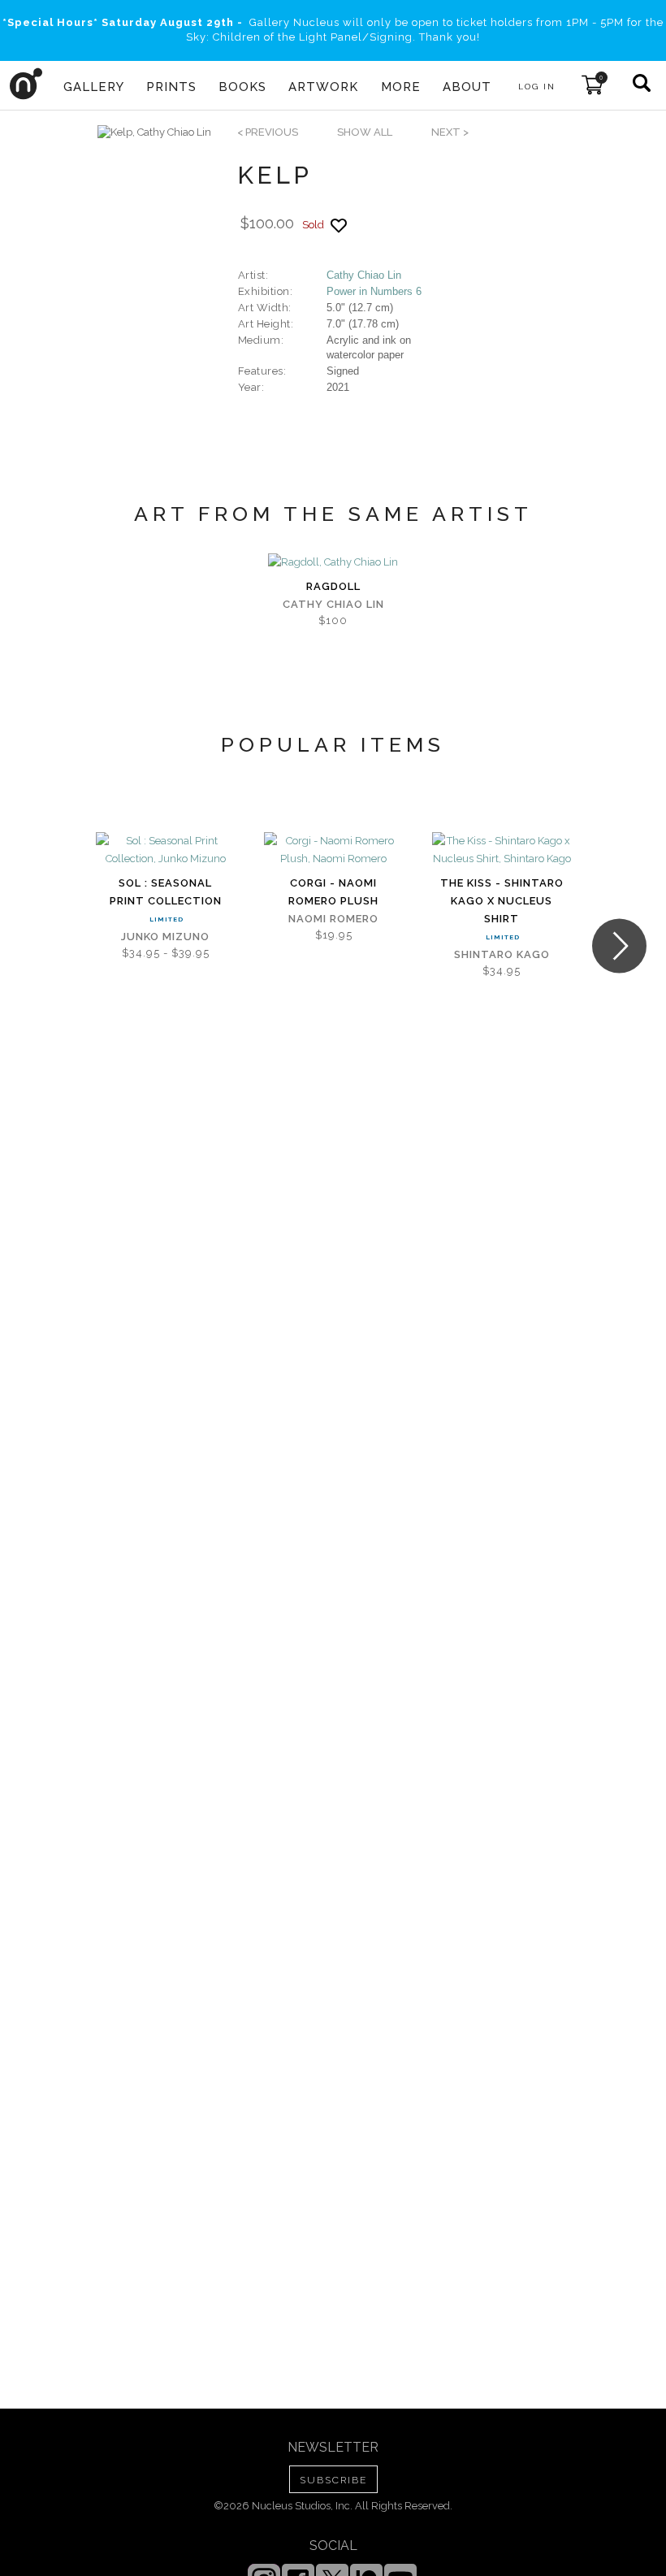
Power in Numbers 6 (374, 291)
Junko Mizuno (165, 937)
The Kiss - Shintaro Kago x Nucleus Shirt (502, 901)
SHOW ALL (365, 132)
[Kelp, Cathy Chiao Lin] (154, 132)
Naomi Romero (333, 919)
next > (450, 132)
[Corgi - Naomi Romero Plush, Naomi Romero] (333, 850)
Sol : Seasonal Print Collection (166, 892)
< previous (268, 132)
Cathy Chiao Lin (364, 275)
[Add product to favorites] (339, 226)
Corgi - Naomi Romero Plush (333, 892)
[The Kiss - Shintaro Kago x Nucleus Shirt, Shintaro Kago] (502, 850)
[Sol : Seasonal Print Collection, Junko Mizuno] (165, 850)
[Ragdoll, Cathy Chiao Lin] (333, 562)
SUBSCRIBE (333, 2480)
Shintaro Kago (502, 954)
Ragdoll (333, 586)
